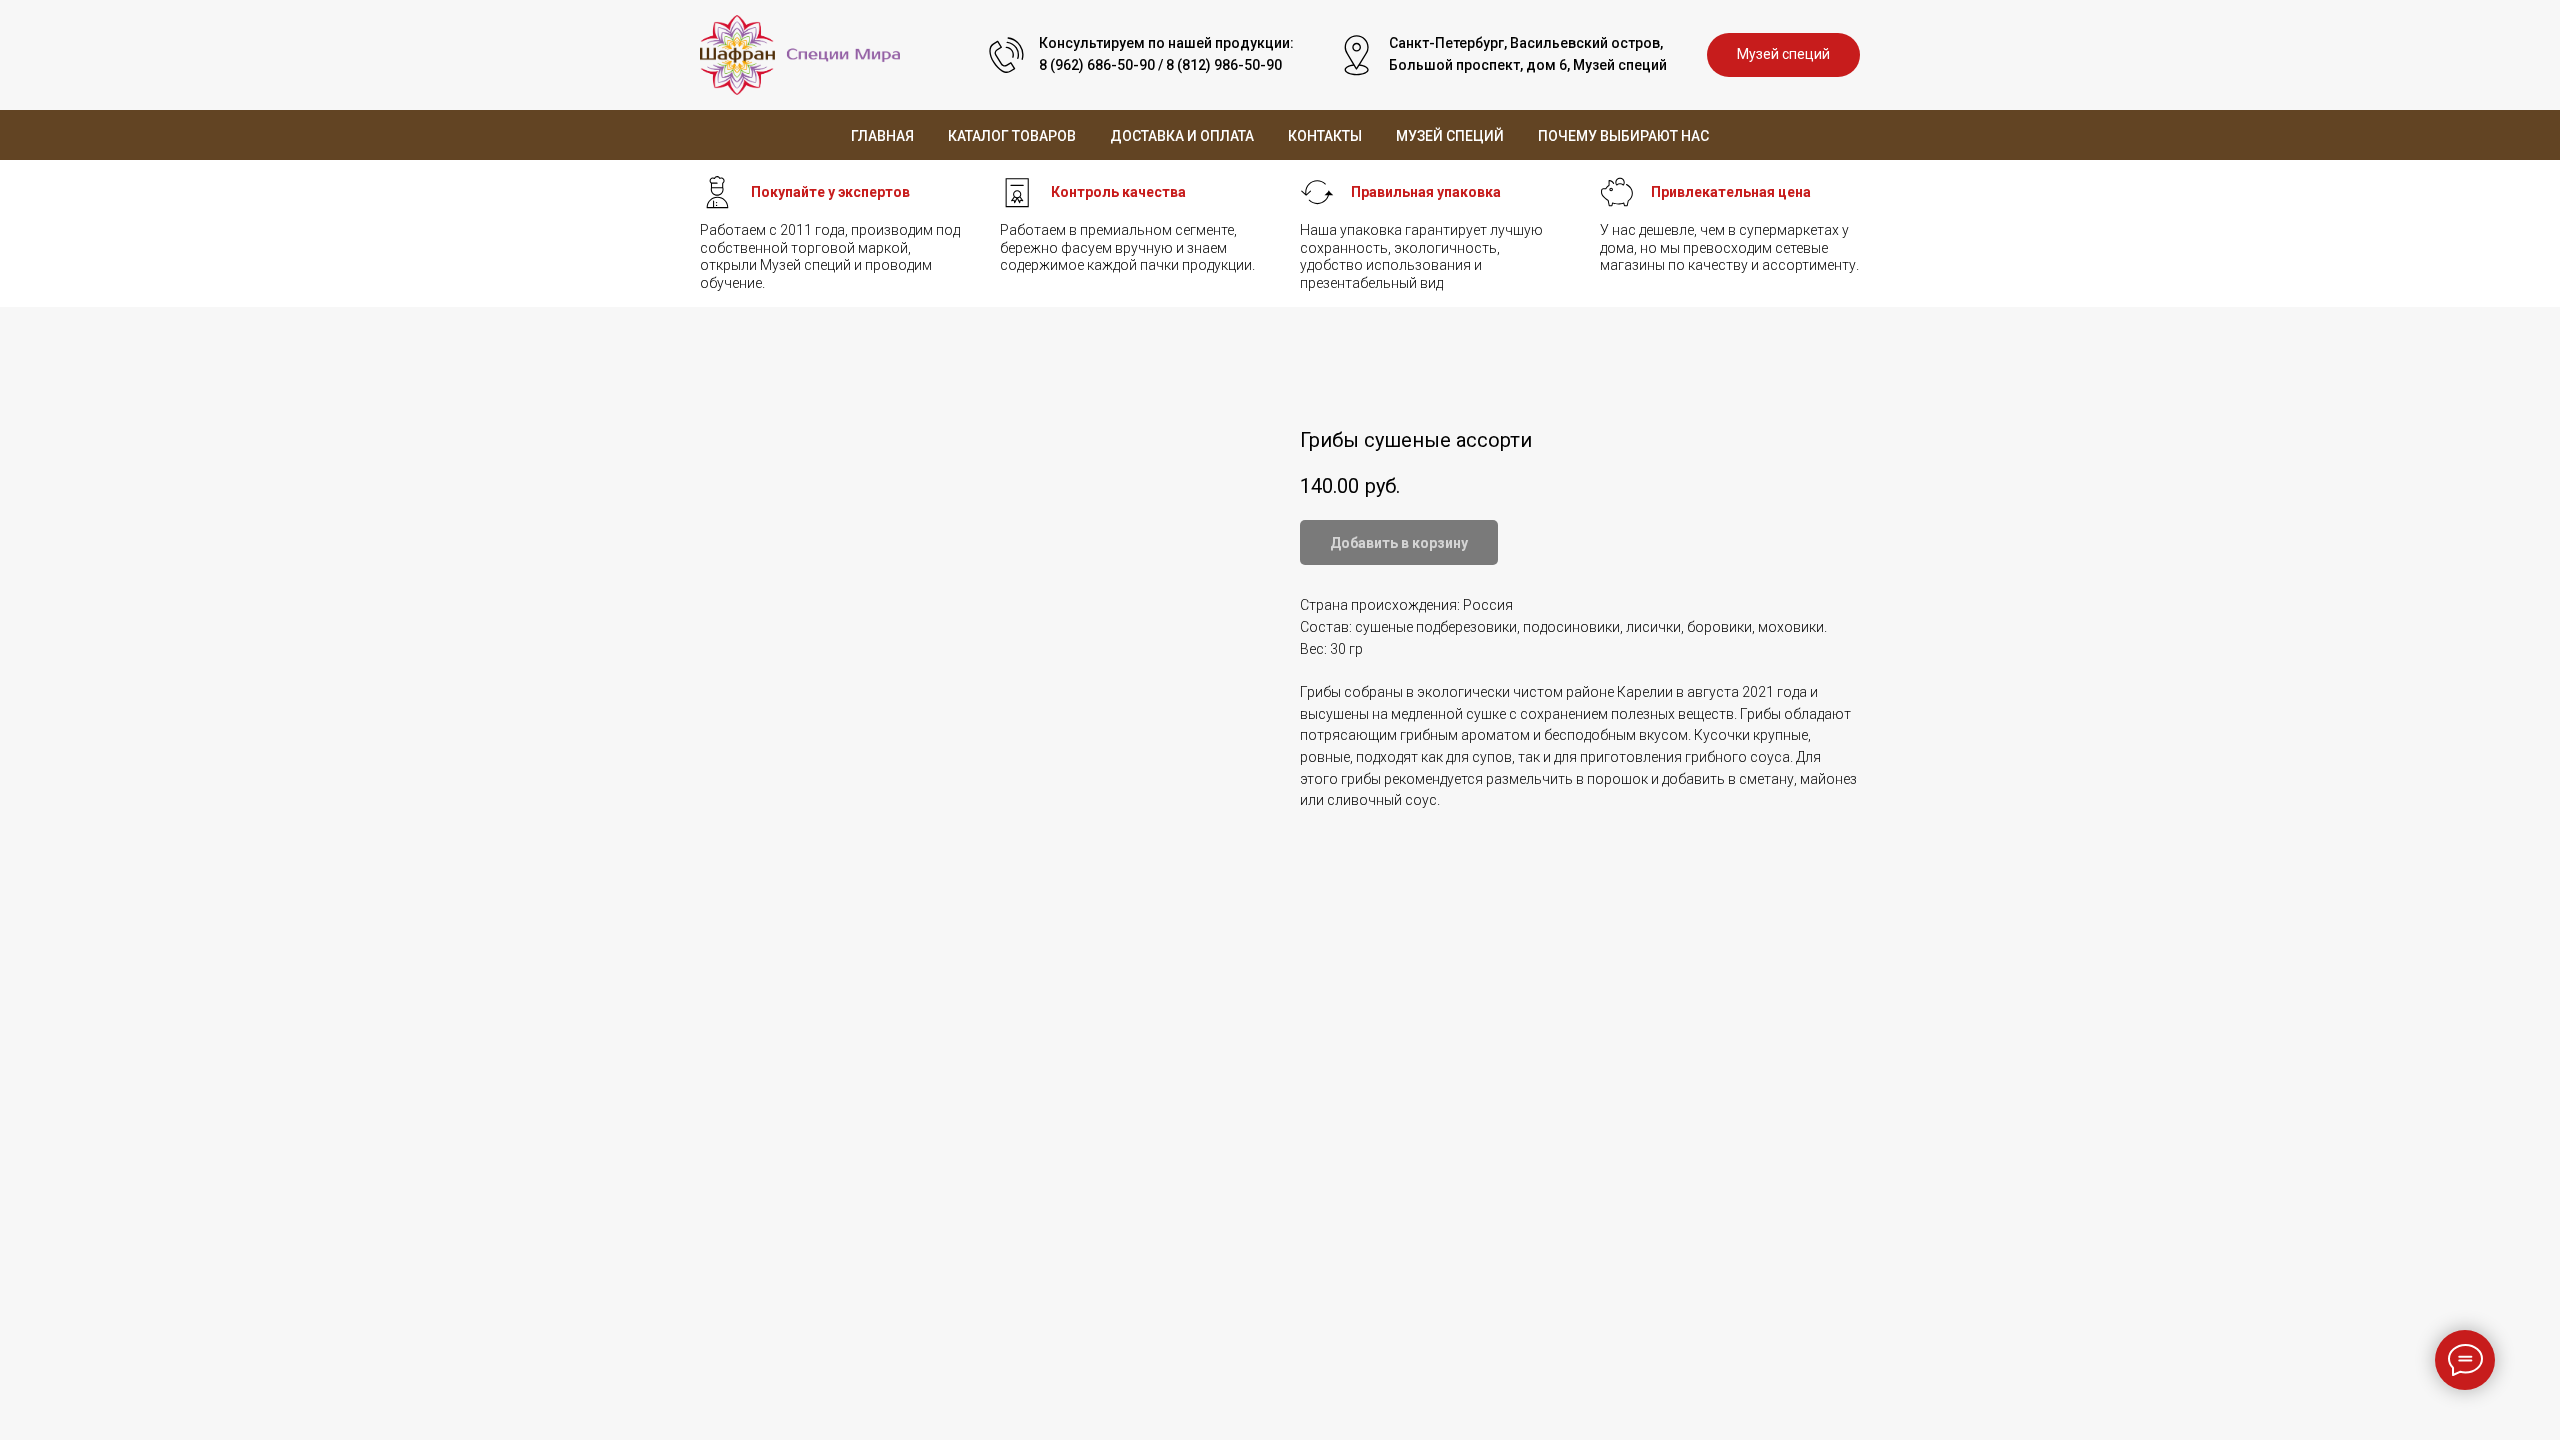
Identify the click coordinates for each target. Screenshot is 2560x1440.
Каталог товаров (1012, 136)
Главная (882, 136)
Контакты (1325, 136)
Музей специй (1450, 136)
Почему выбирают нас (1623, 136)
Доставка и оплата (1182, 136)
